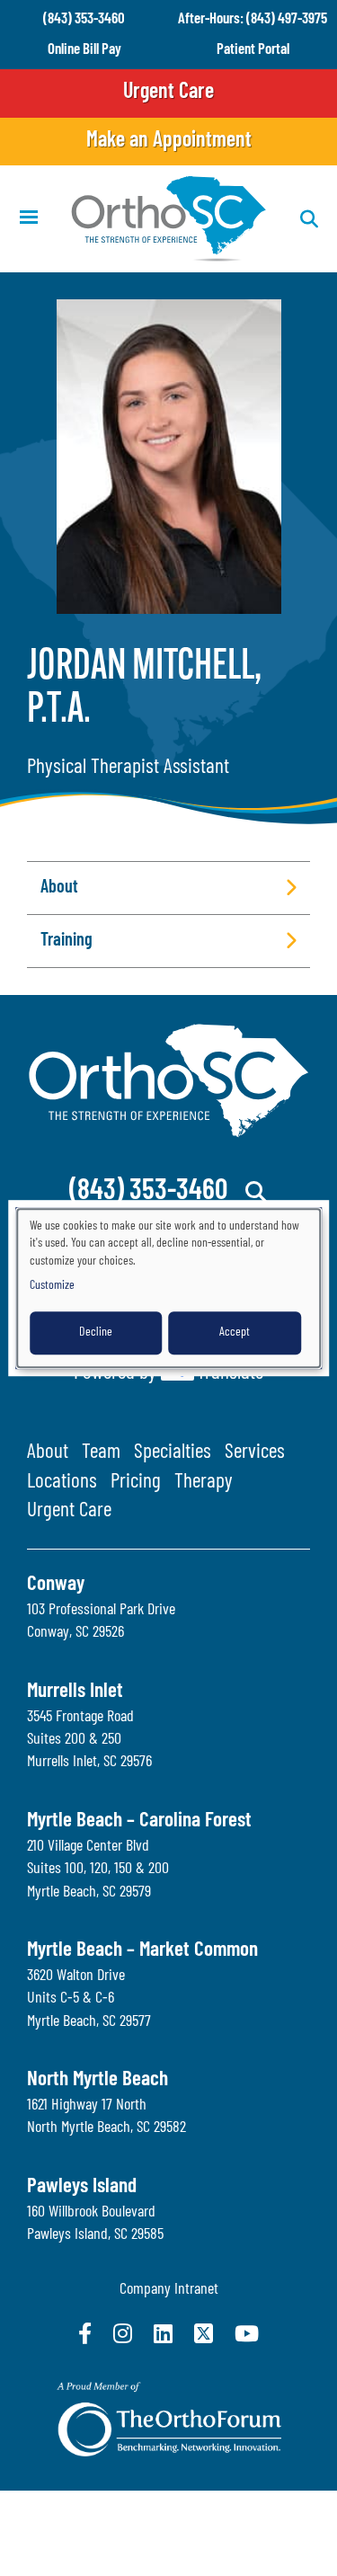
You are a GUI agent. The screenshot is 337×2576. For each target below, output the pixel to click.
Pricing (136, 1483)
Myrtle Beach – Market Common (142, 1951)
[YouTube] (247, 2333)
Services (255, 1453)
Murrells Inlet (75, 1692)
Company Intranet (169, 2290)
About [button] (59, 888)
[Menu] (28, 219)
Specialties (173, 1453)
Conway (56, 1585)
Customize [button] (52, 1286)
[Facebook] (85, 2333)
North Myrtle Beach (98, 2080)
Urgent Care (168, 93)
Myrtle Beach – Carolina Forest (139, 1821)
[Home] (169, 219)
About (48, 1453)
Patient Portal (253, 50)
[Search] (257, 1192)
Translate (230, 1374)
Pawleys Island (82, 2187)
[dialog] (169, 1288)
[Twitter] (204, 2333)
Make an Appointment (169, 141)
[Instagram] (123, 2333)
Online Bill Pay (84, 50)
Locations (62, 1483)
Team (101, 1453)
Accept (235, 1332)
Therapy (204, 1483)
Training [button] (67, 941)
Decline (96, 1332)
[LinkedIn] (163, 2333)
